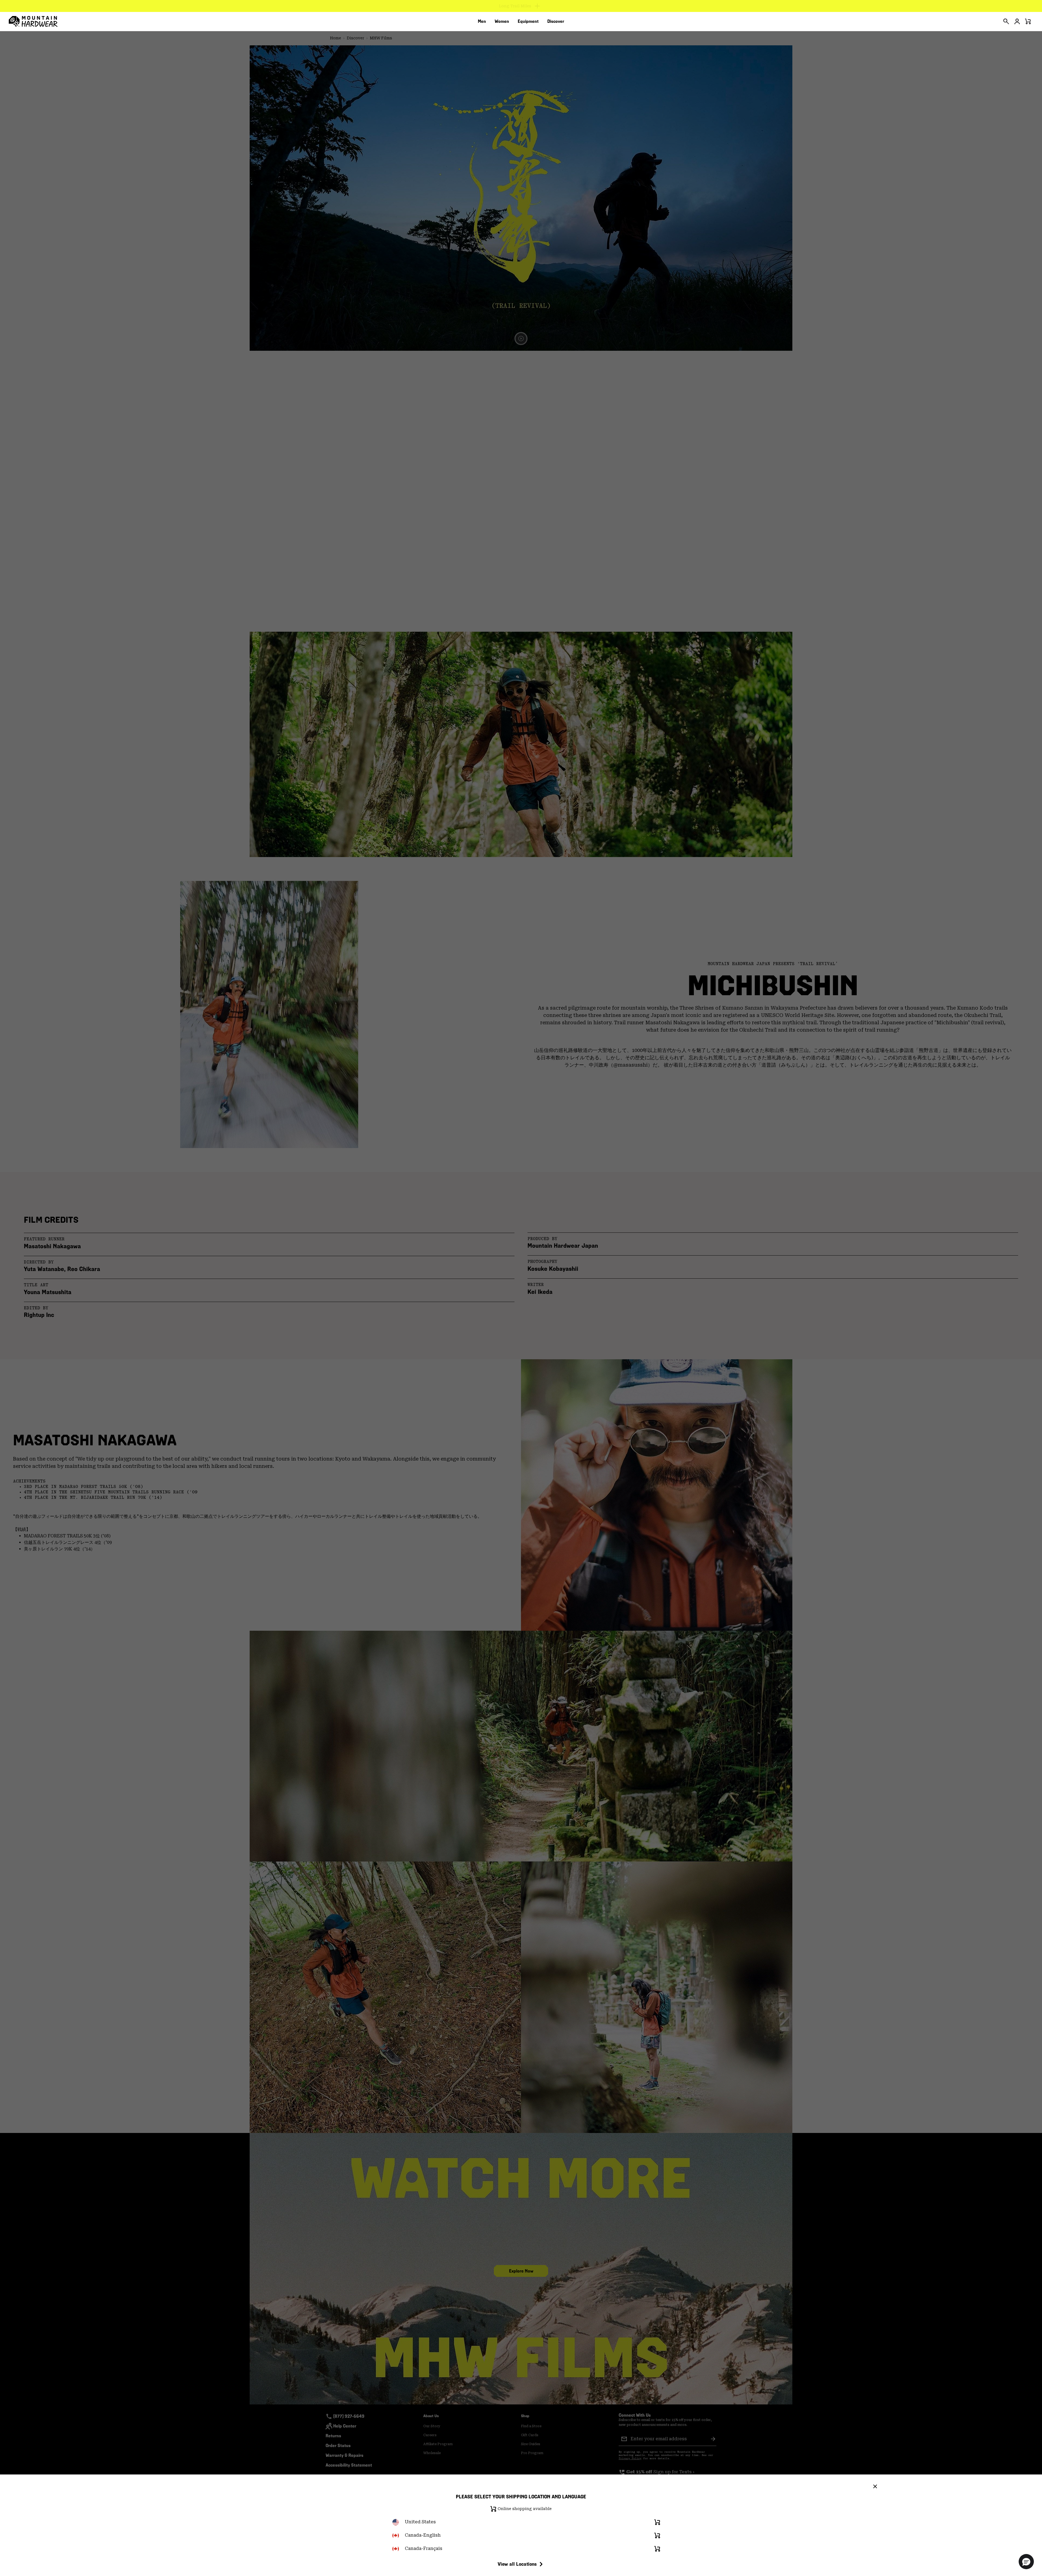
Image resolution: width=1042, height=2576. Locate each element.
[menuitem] (482, 21)
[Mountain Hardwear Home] (33, 21)
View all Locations (517, 2564)
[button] (1026, 2562)
